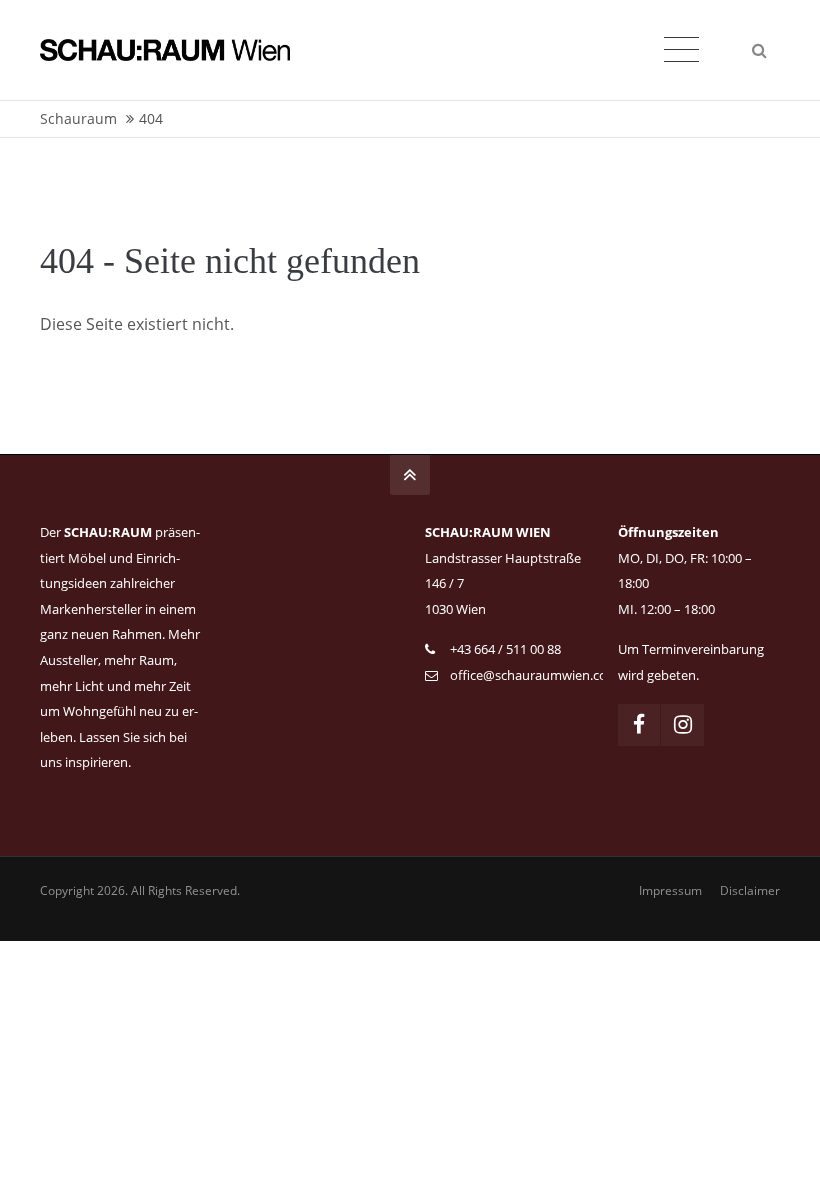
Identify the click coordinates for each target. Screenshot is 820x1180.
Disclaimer (750, 890)
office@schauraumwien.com (534, 675)
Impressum (670, 890)
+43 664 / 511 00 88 (505, 649)
